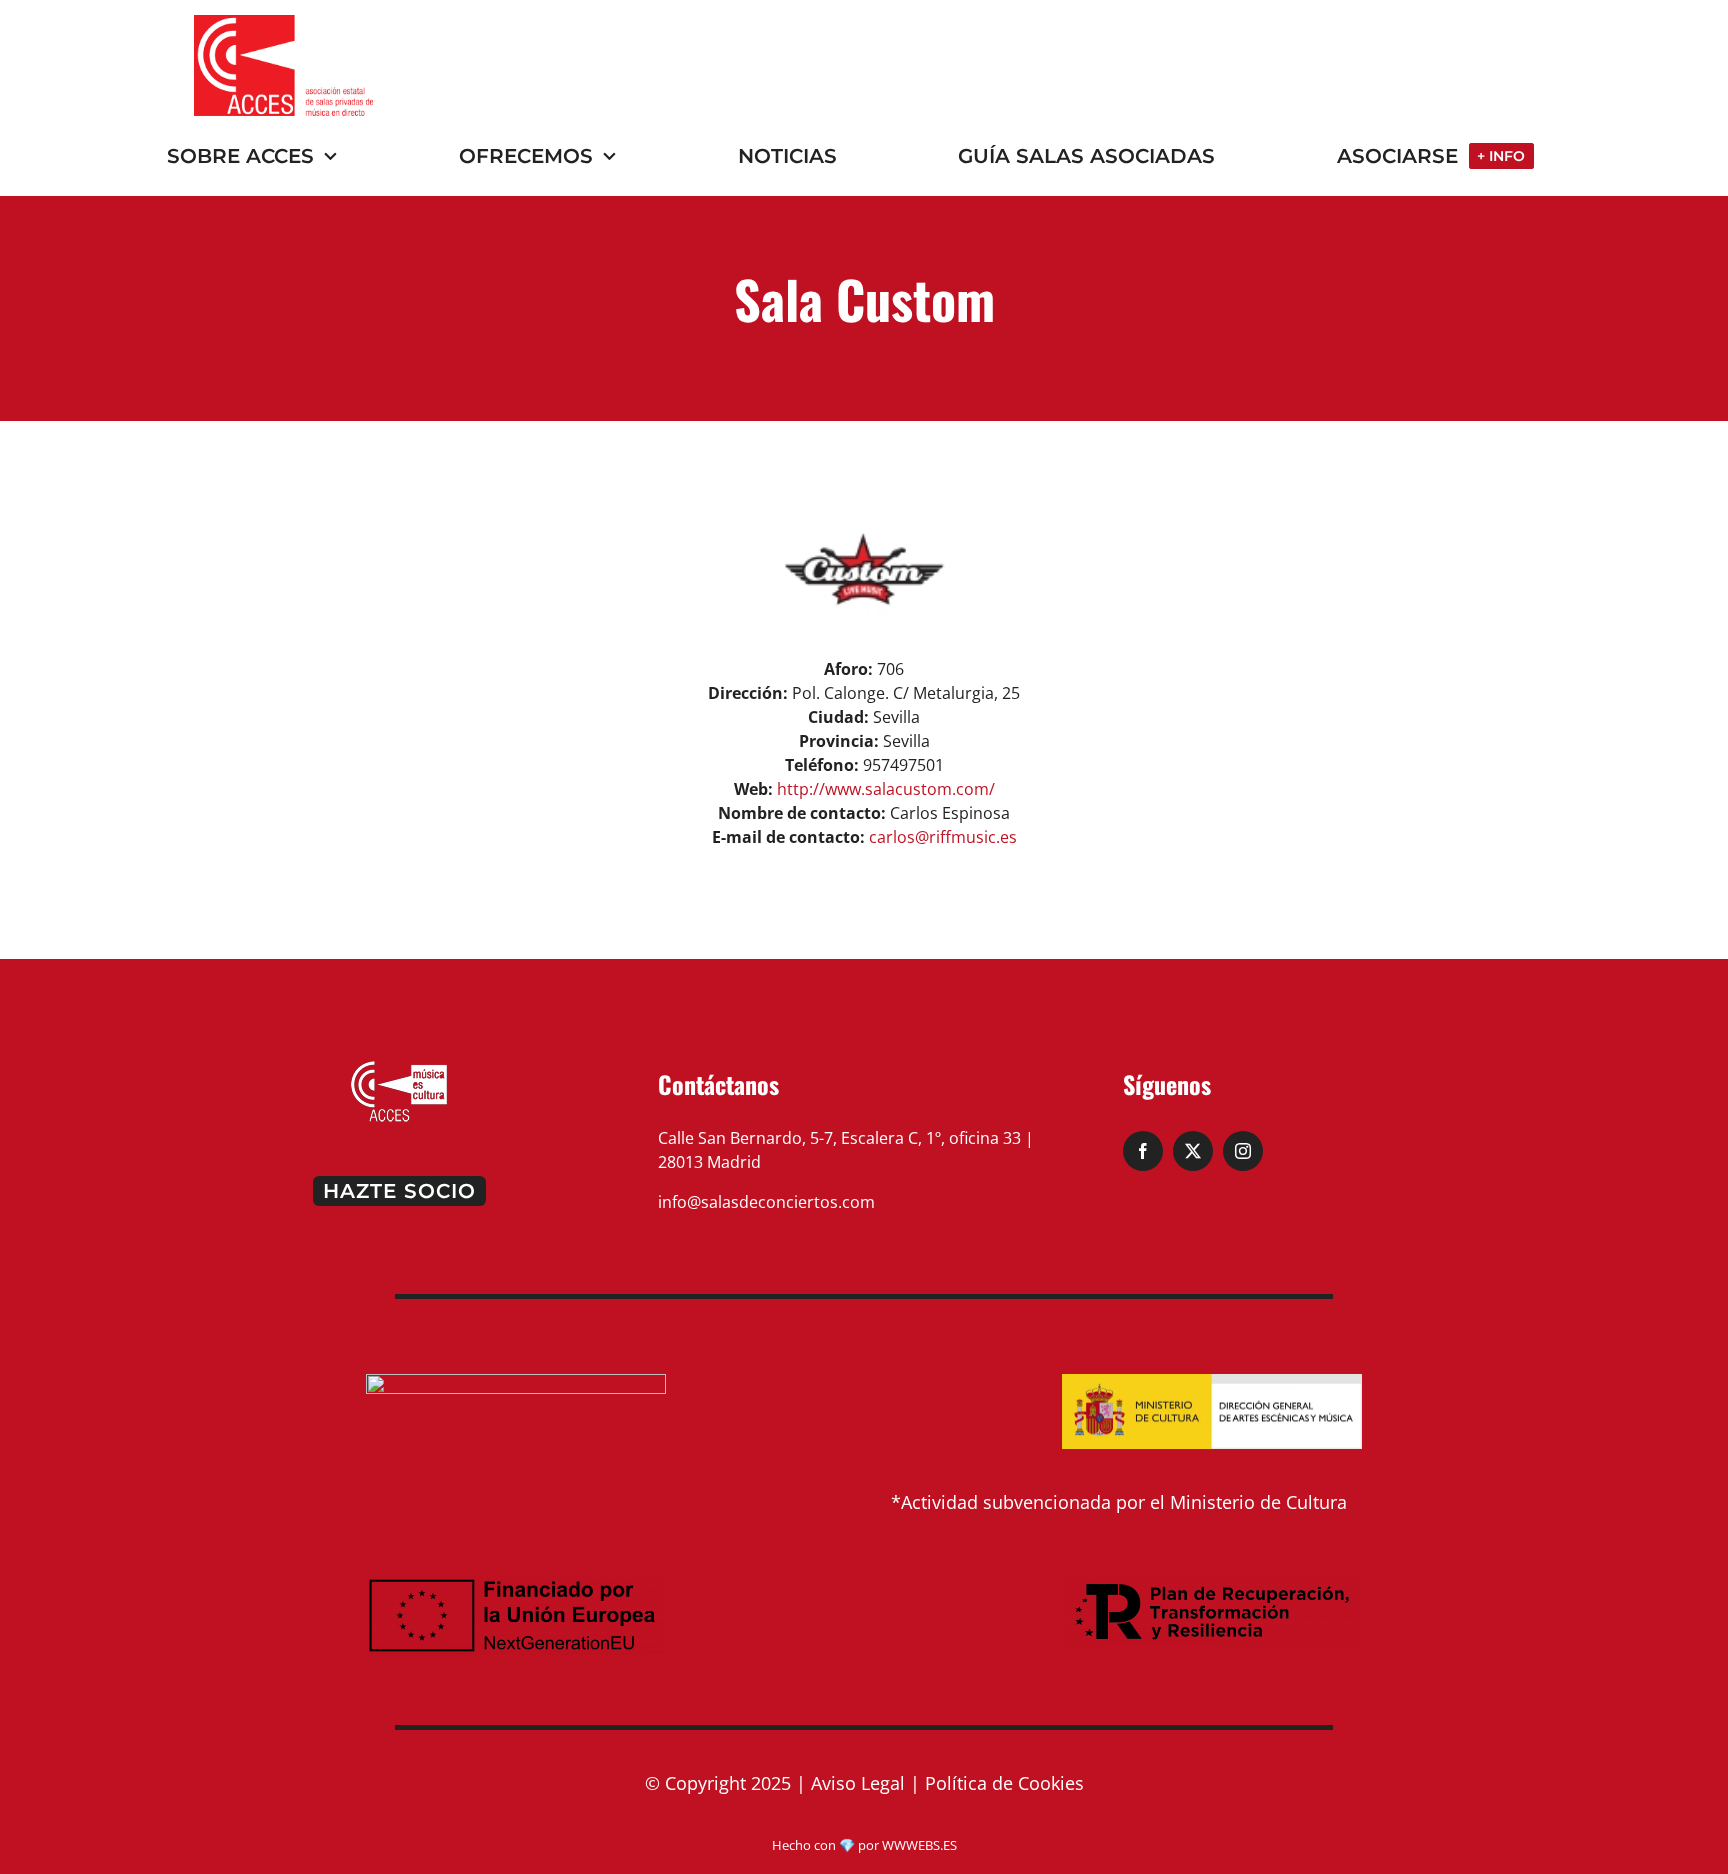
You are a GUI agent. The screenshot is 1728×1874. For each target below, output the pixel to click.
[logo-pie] (399, 1067)
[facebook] (1143, 1151)
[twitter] (1193, 1151)
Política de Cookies (1004, 1783)
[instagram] (1243, 1151)
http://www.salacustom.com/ (886, 789)
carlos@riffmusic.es (943, 837)
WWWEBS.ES (919, 1845)
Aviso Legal (858, 1783)
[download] (283, 23)
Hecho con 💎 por (827, 1845)
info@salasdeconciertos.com (766, 1202)
